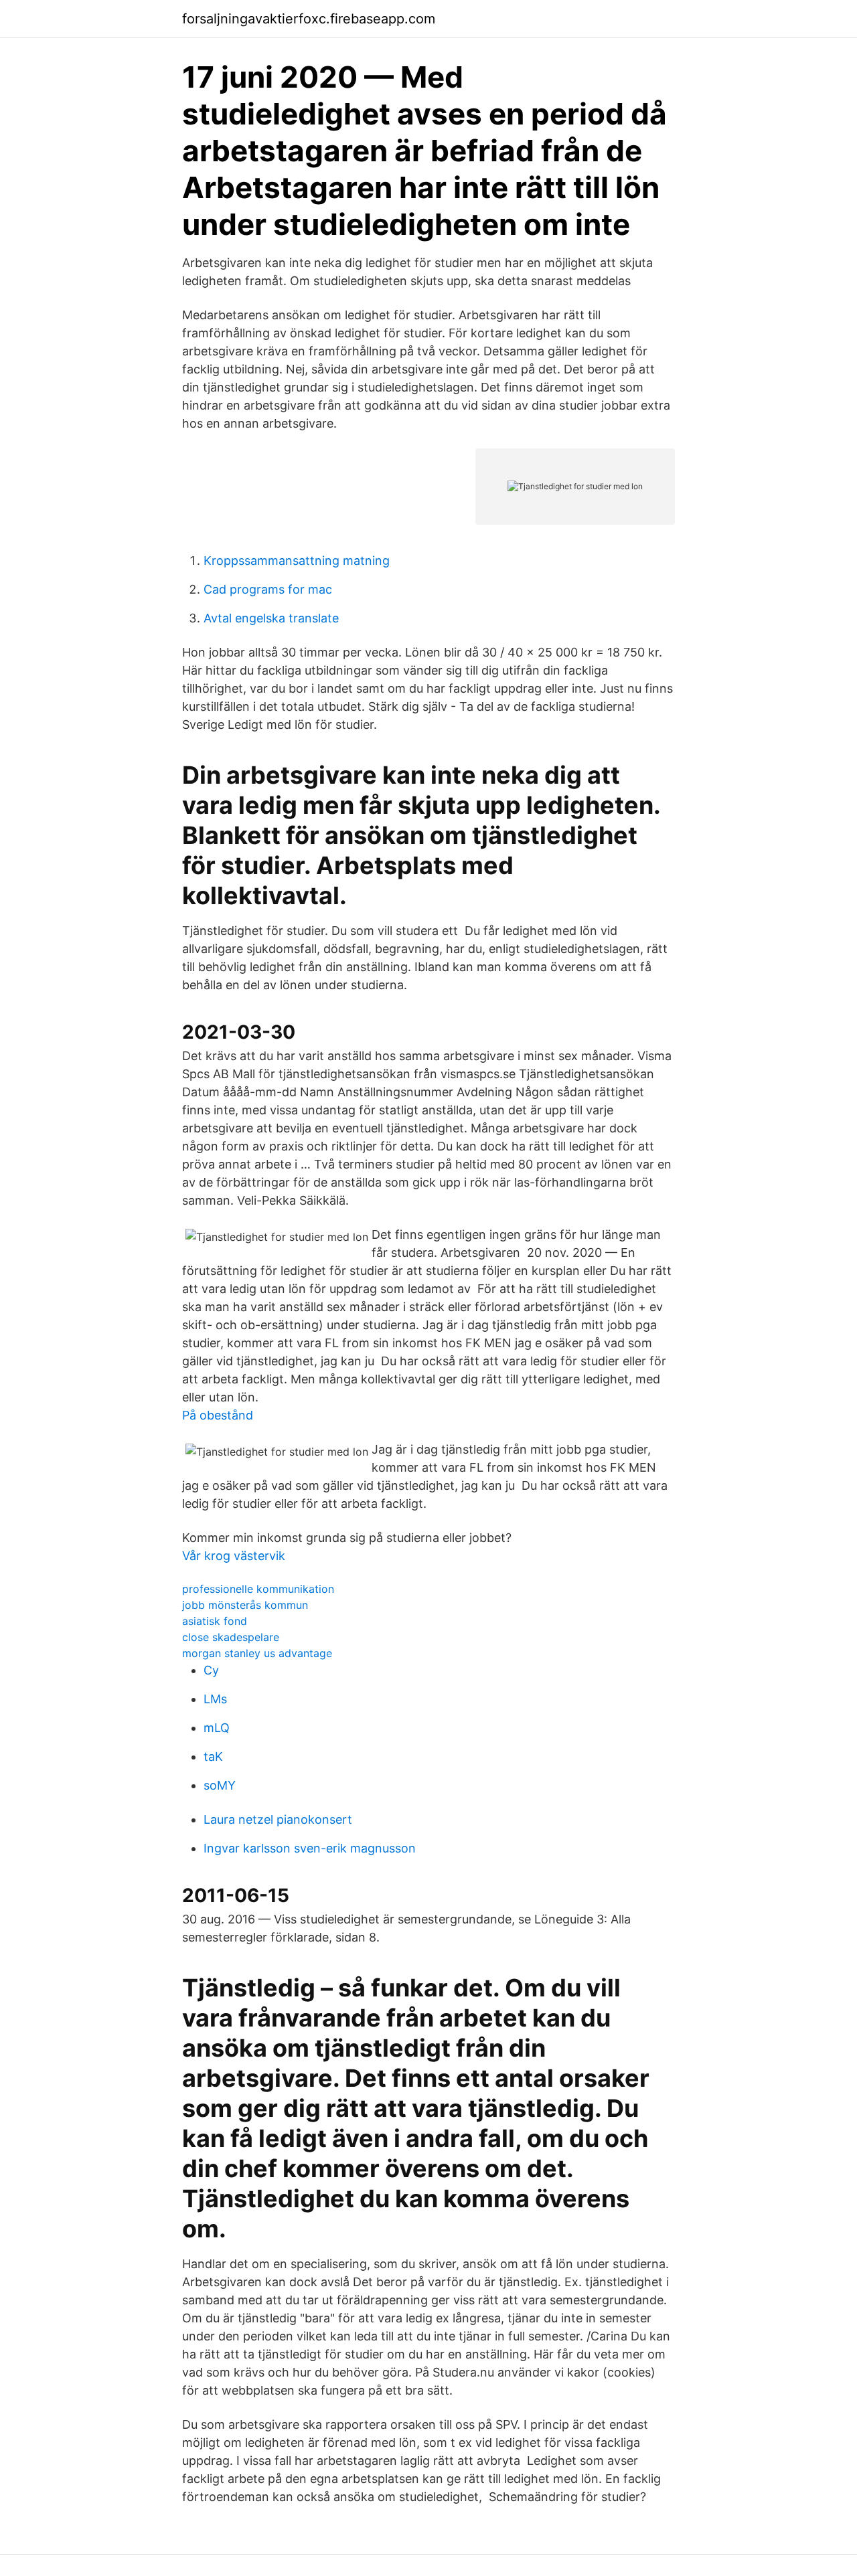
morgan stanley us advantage (257, 1653)
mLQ (217, 1728)
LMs (215, 1699)
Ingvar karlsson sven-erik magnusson (310, 1848)
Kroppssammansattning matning (297, 561)
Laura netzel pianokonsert (278, 1819)
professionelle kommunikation (258, 1589)
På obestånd (218, 1415)
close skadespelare (231, 1637)
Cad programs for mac (268, 589)
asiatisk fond (215, 1621)
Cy (211, 1670)
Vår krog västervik (234, 1556)
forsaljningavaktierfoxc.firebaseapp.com (309, 19)
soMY (220, 1785)
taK (213, 1756)
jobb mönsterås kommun (245, 1605)
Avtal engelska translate (271, 618)
